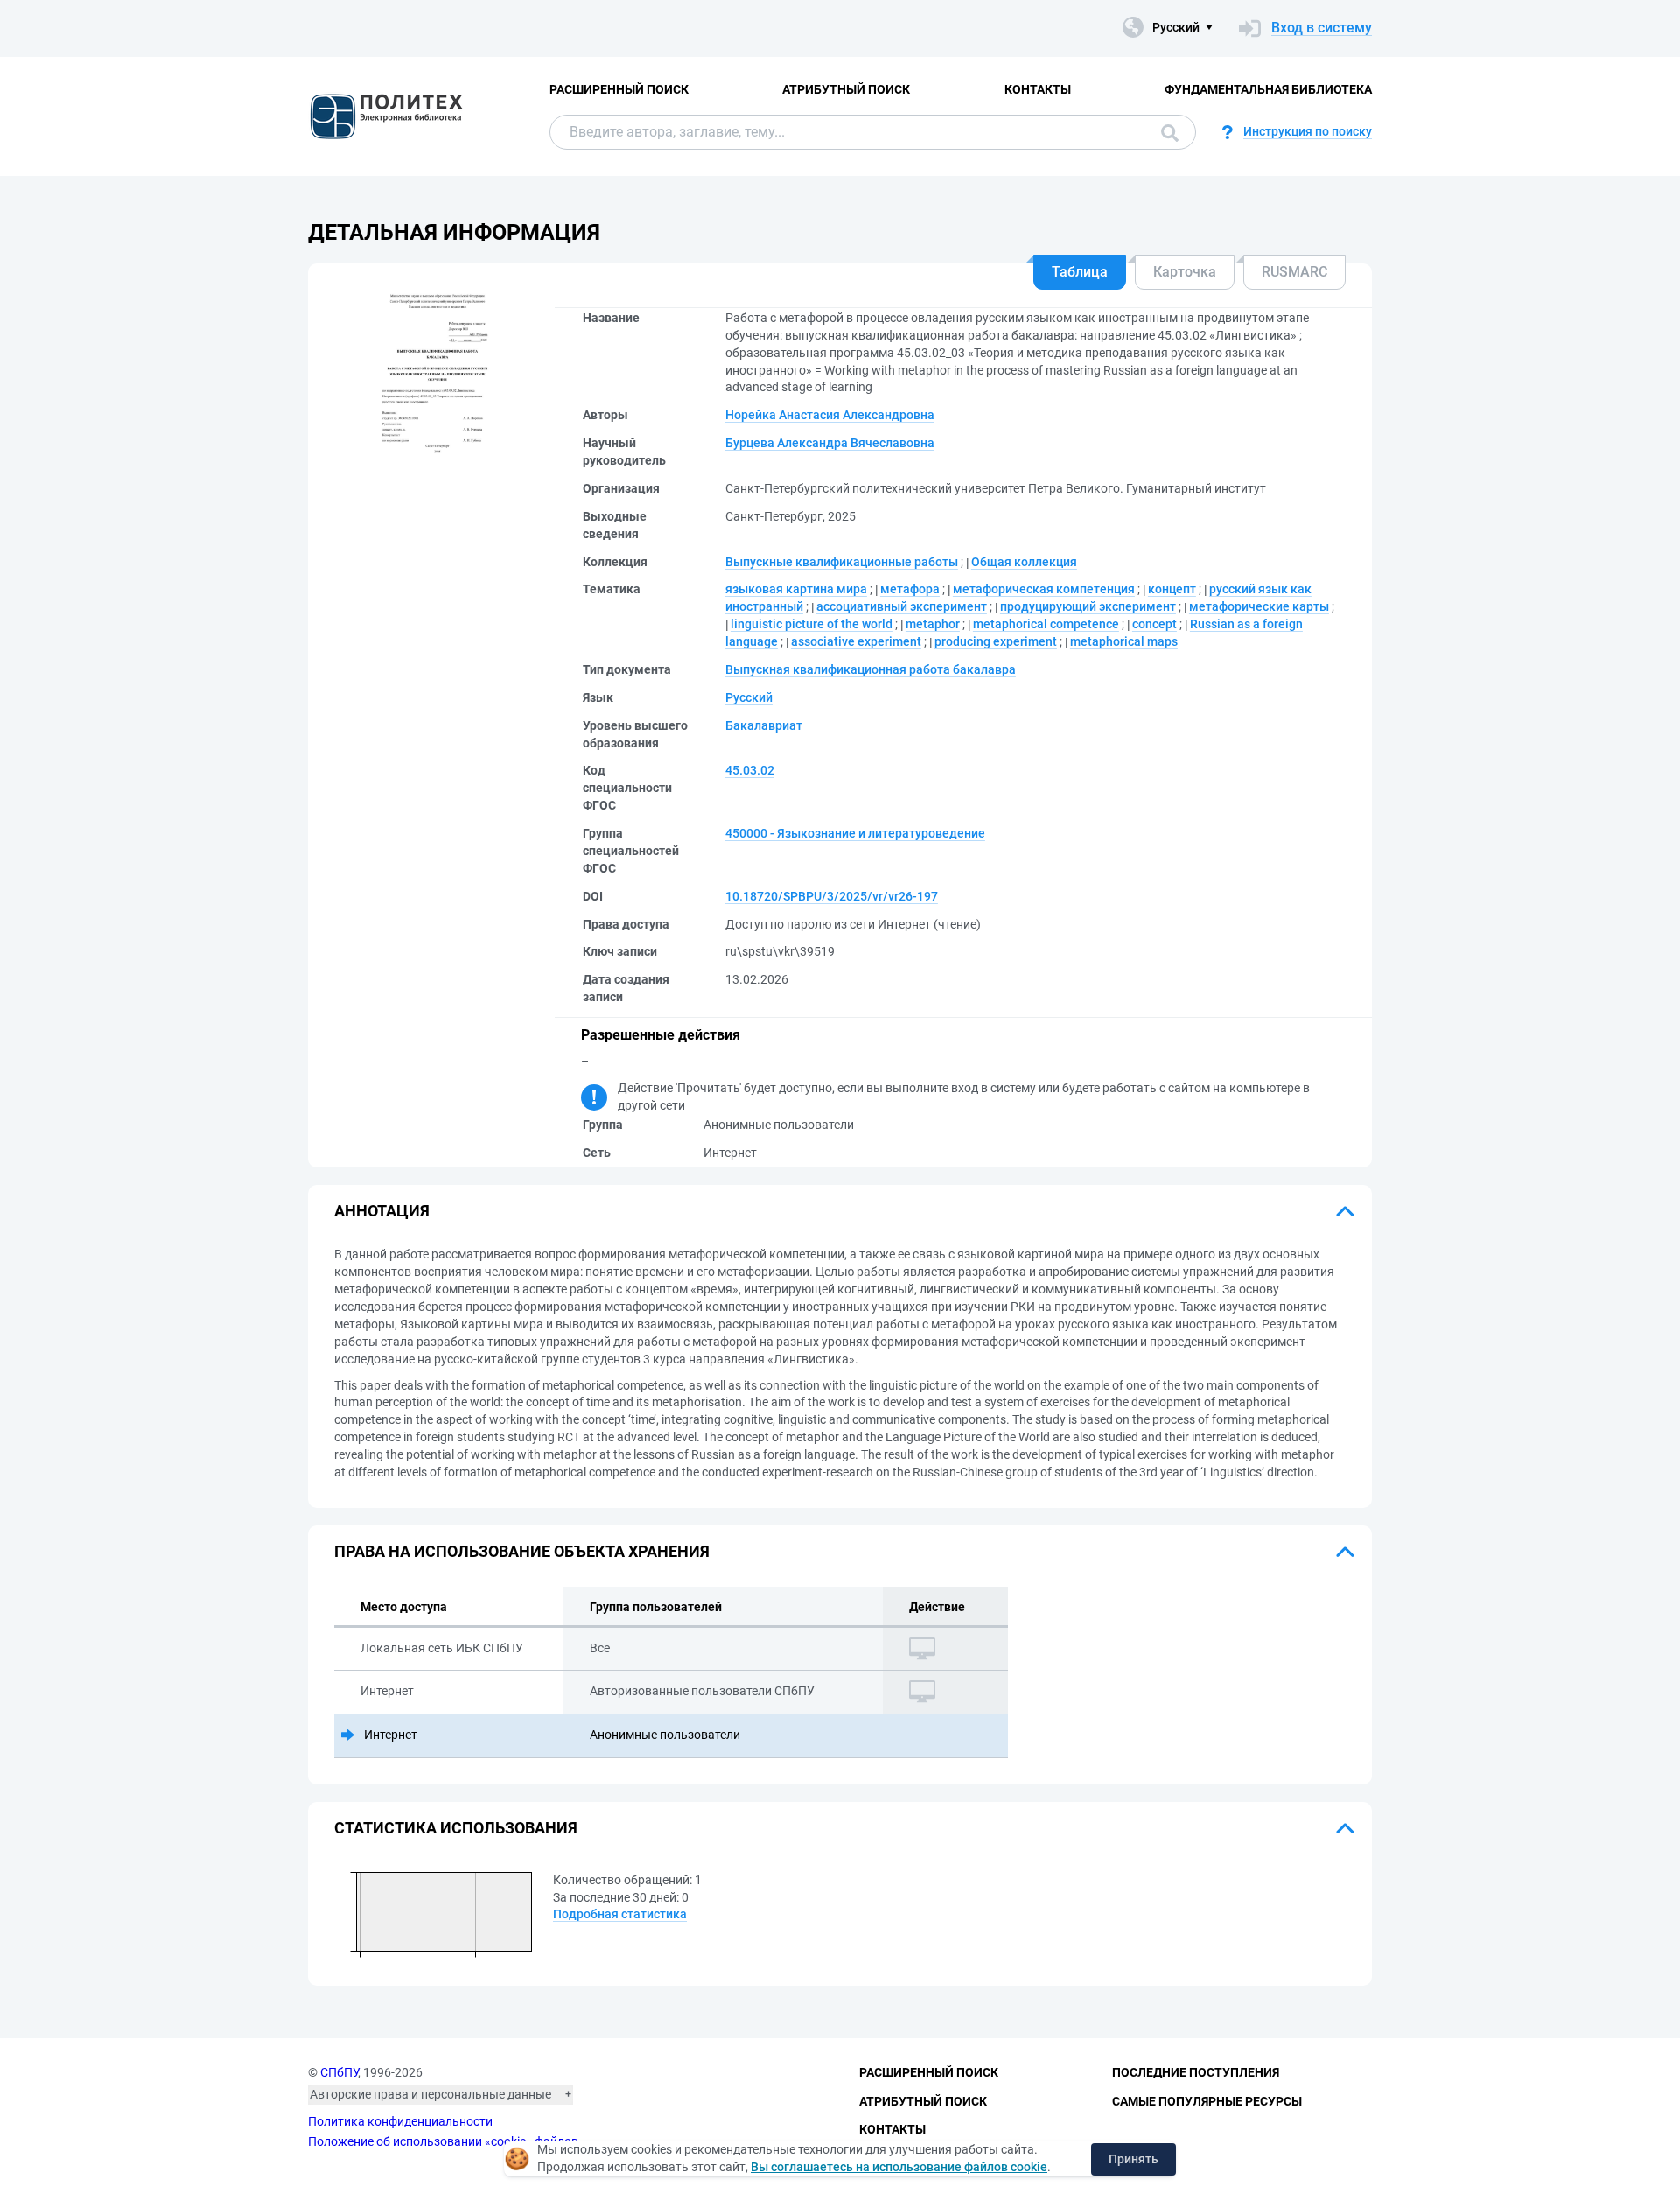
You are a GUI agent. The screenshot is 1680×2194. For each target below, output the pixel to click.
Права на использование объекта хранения (522, 1551)
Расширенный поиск (619, 89)
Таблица (1080, 272)
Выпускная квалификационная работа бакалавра (871, 669)
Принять (1134, 2159)
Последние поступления (1196, 2072)
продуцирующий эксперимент (1088, 606)
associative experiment (856, 641)
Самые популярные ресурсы (1207, 2101)
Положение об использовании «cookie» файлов (443, 2141)
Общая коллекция (1024, 562)
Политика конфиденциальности (400, 2121)
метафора (910, 589)
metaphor (933, 624)
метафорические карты (1259, 606)
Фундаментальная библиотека (1268, 89)
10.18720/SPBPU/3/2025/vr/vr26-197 (832, 896)
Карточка (1185, 272)
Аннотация (382, 1211)
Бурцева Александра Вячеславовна (830, 443)
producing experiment (996, 641)
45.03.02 (750, 770)
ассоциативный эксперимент (902, 606)
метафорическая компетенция (1044, 589)
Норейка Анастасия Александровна (830, 415)
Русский (749, 697)
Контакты (1038, 89)
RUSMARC (1295, 272)
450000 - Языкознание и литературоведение (855, 833)
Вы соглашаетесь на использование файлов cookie (899, 2167)
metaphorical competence (1046, 624)
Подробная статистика (620, 1914)
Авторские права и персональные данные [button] (430, 2094)
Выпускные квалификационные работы (842, 562)
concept (1155, 624)
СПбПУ (339, 2072)
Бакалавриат (764, 725)
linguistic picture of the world (812, 624)
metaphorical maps (1124, 641)
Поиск (1165, 132)
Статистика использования (456, 1828)
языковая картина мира (796, 589)
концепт (1172, 589)
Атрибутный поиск (846, 89)
